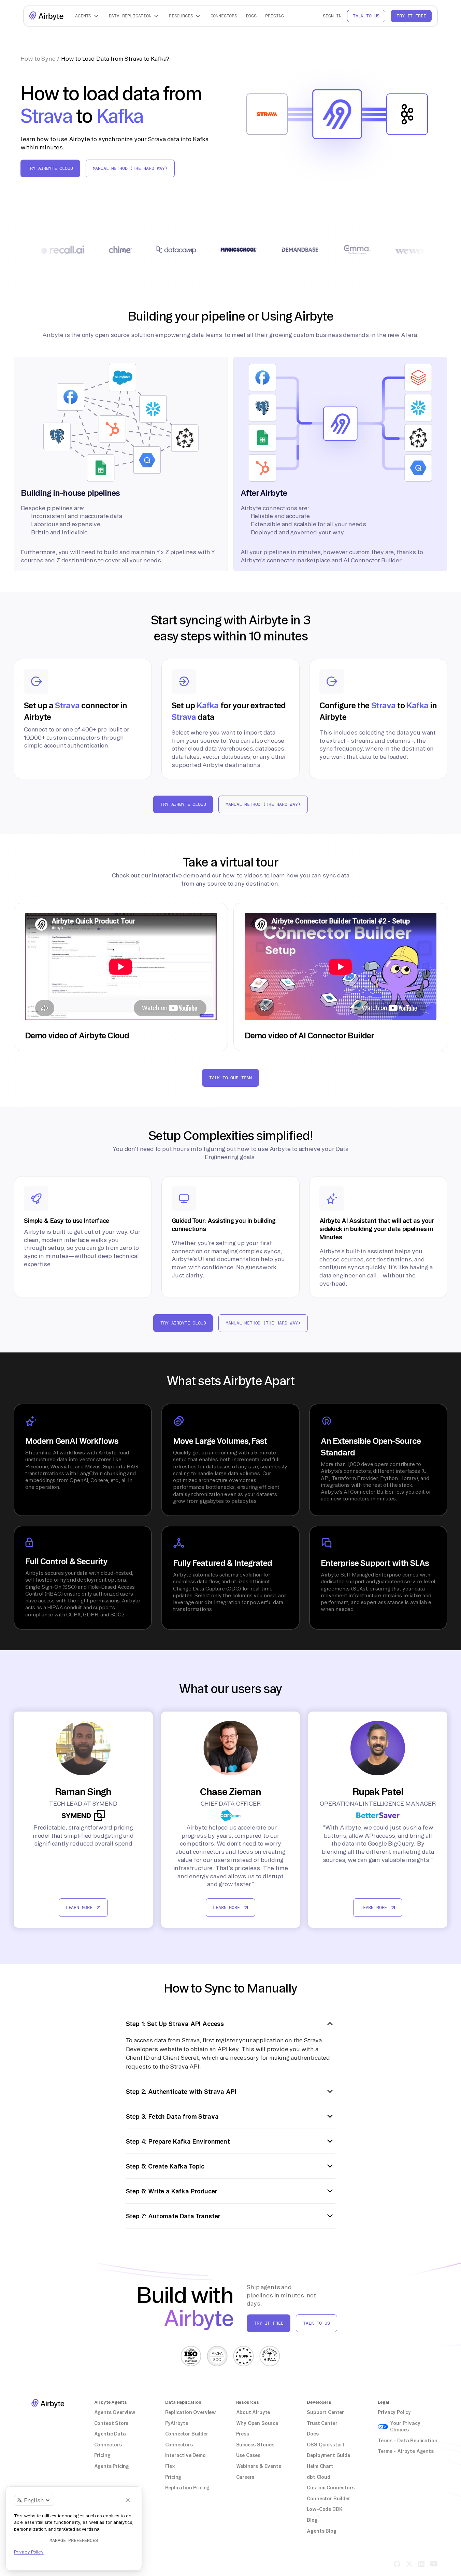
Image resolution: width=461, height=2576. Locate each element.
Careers (245, 2477)
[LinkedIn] (421, 2564)
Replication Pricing (188, 2488)
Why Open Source (257, 2423)
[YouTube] (434, 2564)
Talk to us (366, 16)
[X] (409, 2564)
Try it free (411, 16)
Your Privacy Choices (405, 2427)
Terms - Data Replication (407, 2441)
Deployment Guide (328, 2455)
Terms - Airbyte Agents (406, 2451)
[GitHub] (397, 2564)
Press (243, 2434)
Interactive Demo (185, 2455)
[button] (88, 16)
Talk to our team (231, 1078)
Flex (170, 2466)
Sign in (332, 16)
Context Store (111, 2423)
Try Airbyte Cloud (50, 168)
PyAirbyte (177, 2423)
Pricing (275, 16)
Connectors (224, 16)
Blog (312, 2520)
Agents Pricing (112, 2466)
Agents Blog (321, 2531)
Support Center (325, 2412)
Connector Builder (187, 2434)
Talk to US (316, 2323)
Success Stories (255, 2445)
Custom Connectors (330, 2488)
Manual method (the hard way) (130, 168)
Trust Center (322, 2423)
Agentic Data (110, 2434)
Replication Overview (191, 2412)
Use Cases (248, 2455)
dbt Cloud (318, 2477)
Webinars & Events (259, 2466)
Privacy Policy (394, 2412)
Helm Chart (320, 2466)
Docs (251, 16)
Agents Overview (115, 2412)
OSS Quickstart (326, 2445)
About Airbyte (253, 2412)
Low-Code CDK (325, 2509)
